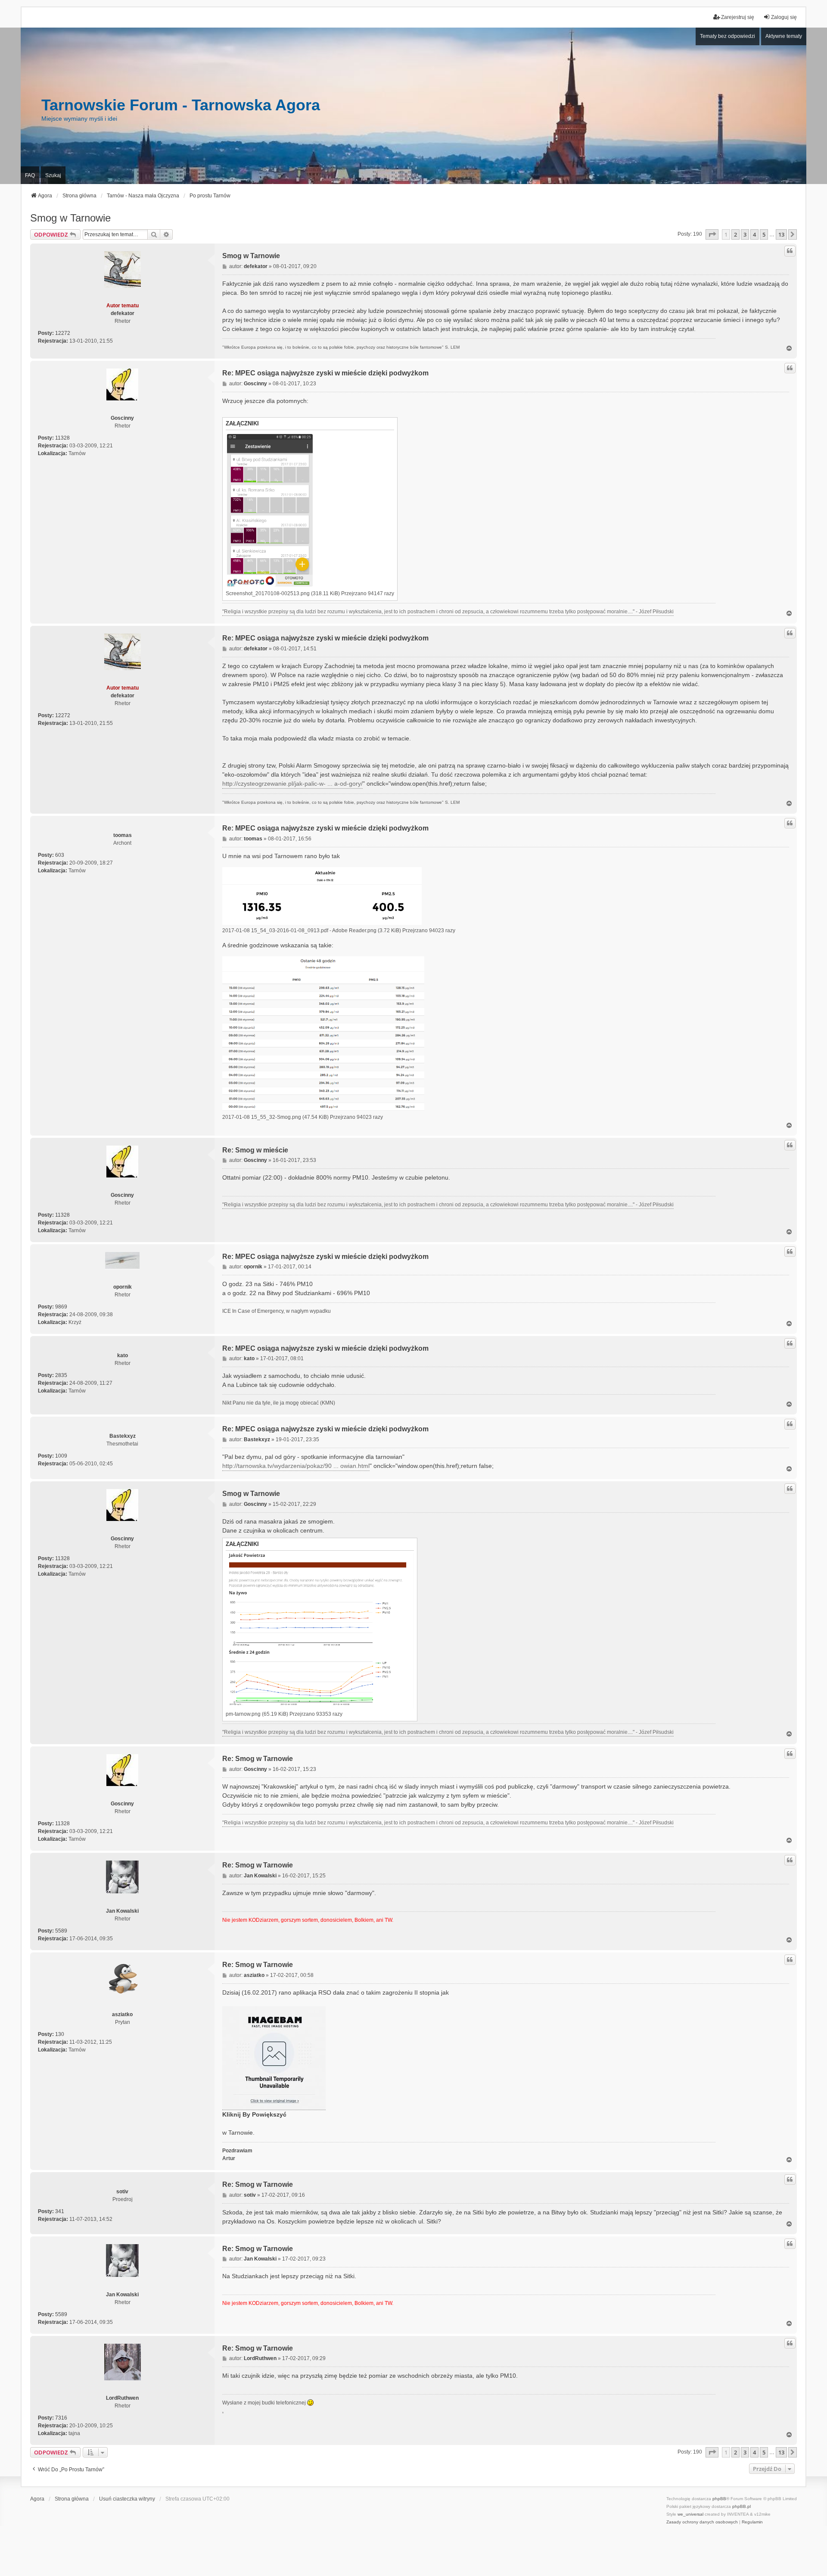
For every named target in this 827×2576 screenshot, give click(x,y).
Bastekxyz (123, 1436)
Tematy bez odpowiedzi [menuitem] (728, 36)
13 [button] (781, 234)
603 (60, 855)
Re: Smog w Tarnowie (258, 1759)
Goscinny (122, 418)
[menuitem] (702, 2522)
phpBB (719, 2499)
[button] (712, 234)
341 (60, 2211)
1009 (61, 1456)
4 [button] (754, 234)
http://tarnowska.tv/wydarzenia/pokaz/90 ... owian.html (296, 1466)
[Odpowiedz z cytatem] (790, 251)
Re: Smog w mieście (255, 1150)
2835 (61, 1375)
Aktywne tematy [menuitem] (784, 36)
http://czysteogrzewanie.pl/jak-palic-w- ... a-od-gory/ (292, 784)
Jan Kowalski (122, 1911)
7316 (61, 2418)
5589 (61, 1931)
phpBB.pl (742, 2506)
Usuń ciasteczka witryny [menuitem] (127, 2499)
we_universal (690, 2514)
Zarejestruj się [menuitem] (738, 17)
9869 (61, 1307)
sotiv (122, 2192)
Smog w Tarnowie (70, 218)
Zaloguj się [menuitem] (784, 17)
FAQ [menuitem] (30, 175)
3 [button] (745, 234)
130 (60, 2034)
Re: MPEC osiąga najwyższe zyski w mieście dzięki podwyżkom (325, 373)
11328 (62, 438)
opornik (123, 1287)
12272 (63, 333)
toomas (123, 835)
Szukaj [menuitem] (53, 175)
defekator (123, 313)
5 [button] (764, 234)
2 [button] (735, 234)
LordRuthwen (122, 2398)
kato (123, 1355)
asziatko (122, 2014)
